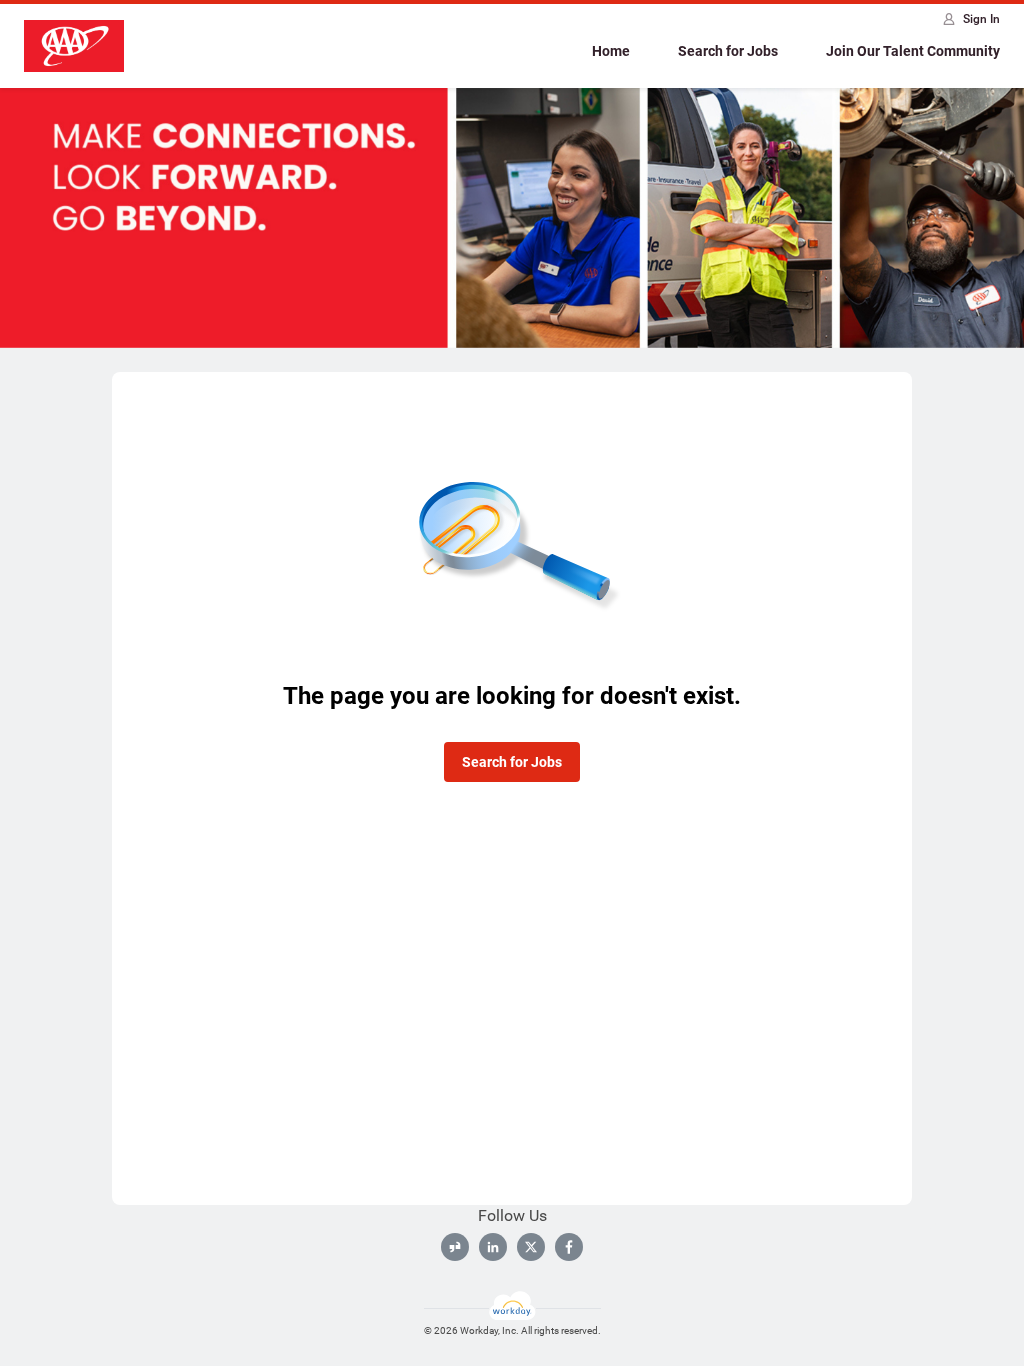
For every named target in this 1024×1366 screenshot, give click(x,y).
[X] (531, 1247)
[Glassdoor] (455, 1247)
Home (611, 51)
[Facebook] (569, 1247)
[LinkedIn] (493, 1247)
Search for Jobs (728, 51)
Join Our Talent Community (913, 51)
